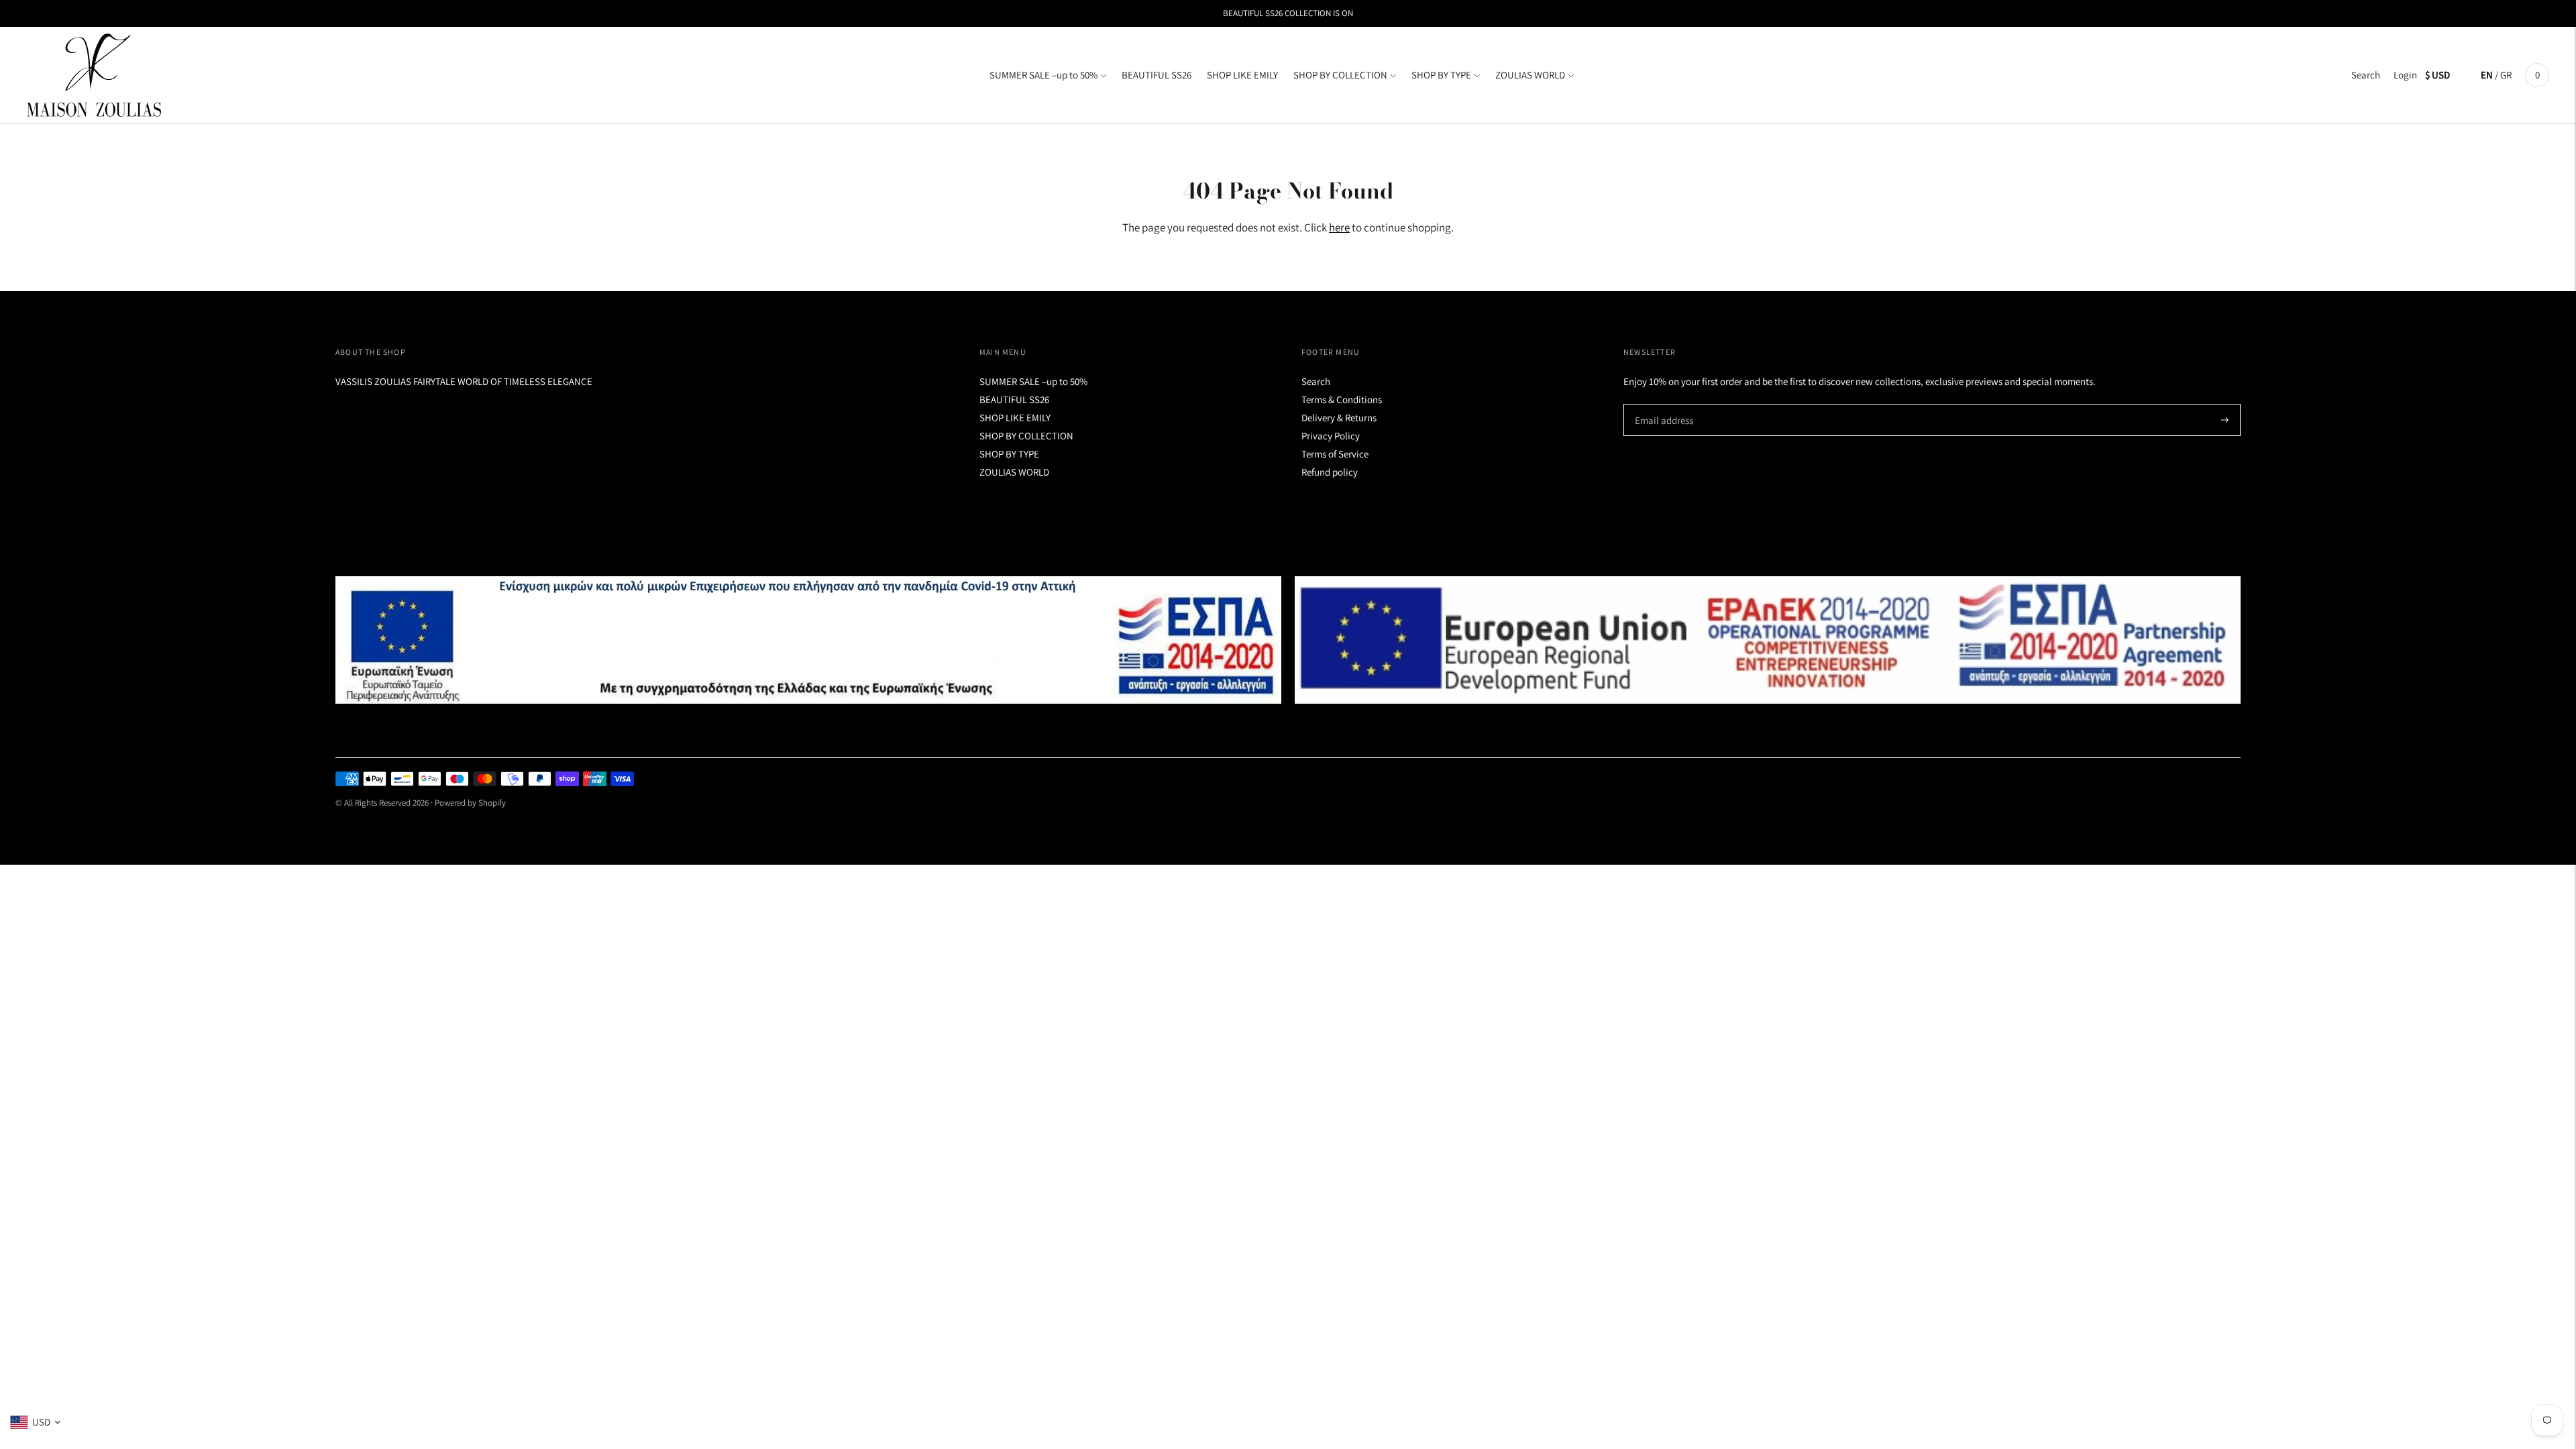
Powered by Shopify (470, 803)
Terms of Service (1335, 454)
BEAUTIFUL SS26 (1157, 75)
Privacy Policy (1331, 436)
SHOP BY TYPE (1441, 75)
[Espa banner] (808, 640)
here (1339, 227)
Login (2405, 75)
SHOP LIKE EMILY (1242, 75)
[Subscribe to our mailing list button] (2225, 420)
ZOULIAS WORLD (1530, 75)
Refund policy (1330, 472)
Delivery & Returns (1339, 418)
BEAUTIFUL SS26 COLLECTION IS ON (1288, 13)
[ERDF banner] (1768, 640)
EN (2487, 75)
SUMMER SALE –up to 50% (1043, 75)
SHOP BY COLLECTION (1340, 75)
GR (2506, 75)
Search (2366, 75)
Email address (1662, 404)
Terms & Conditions (1342, 399)
